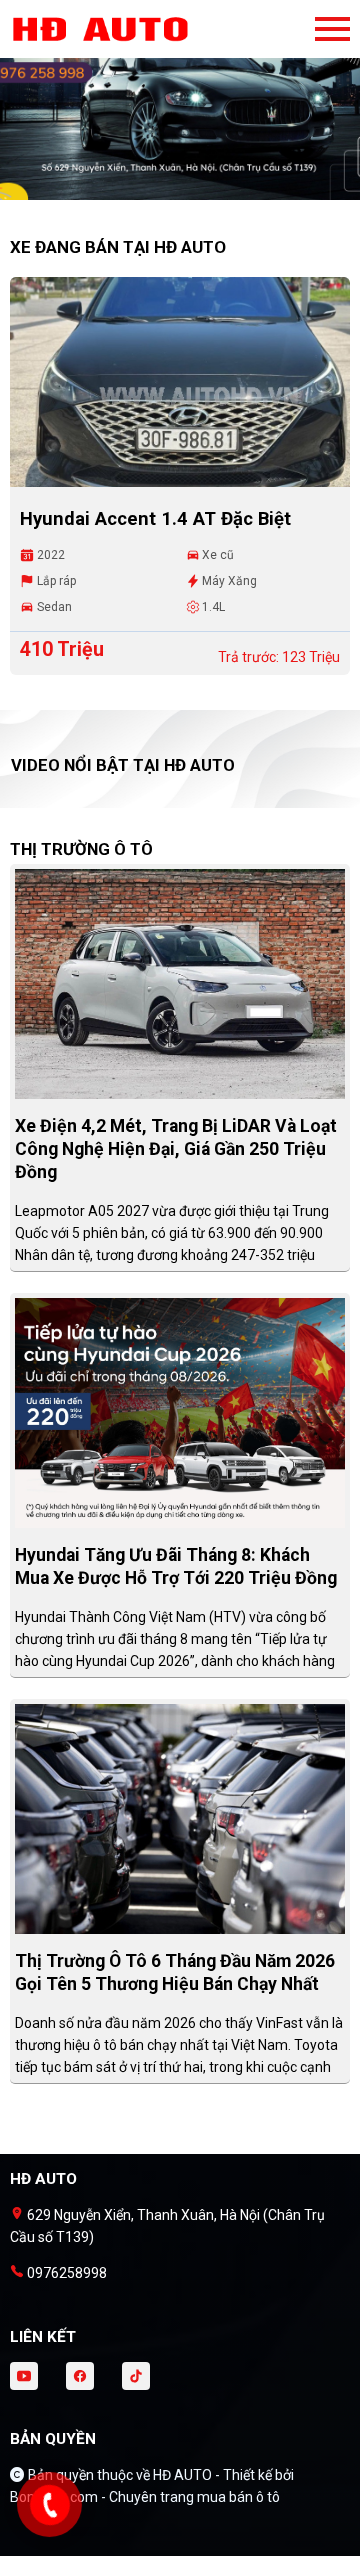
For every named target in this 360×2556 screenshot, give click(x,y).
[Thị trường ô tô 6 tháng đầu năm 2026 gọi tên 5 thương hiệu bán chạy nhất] (180, 1818)
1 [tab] (170, 190)
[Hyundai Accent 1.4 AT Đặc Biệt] (180, 382)
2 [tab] (190, 190)
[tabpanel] (180, 110)
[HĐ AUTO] (120, 29)
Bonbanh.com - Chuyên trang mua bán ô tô (145, 2497)
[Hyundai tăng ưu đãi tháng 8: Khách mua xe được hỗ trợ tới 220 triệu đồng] (180, 1412)
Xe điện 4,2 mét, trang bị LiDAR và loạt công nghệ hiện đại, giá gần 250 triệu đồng (176, 1149)
